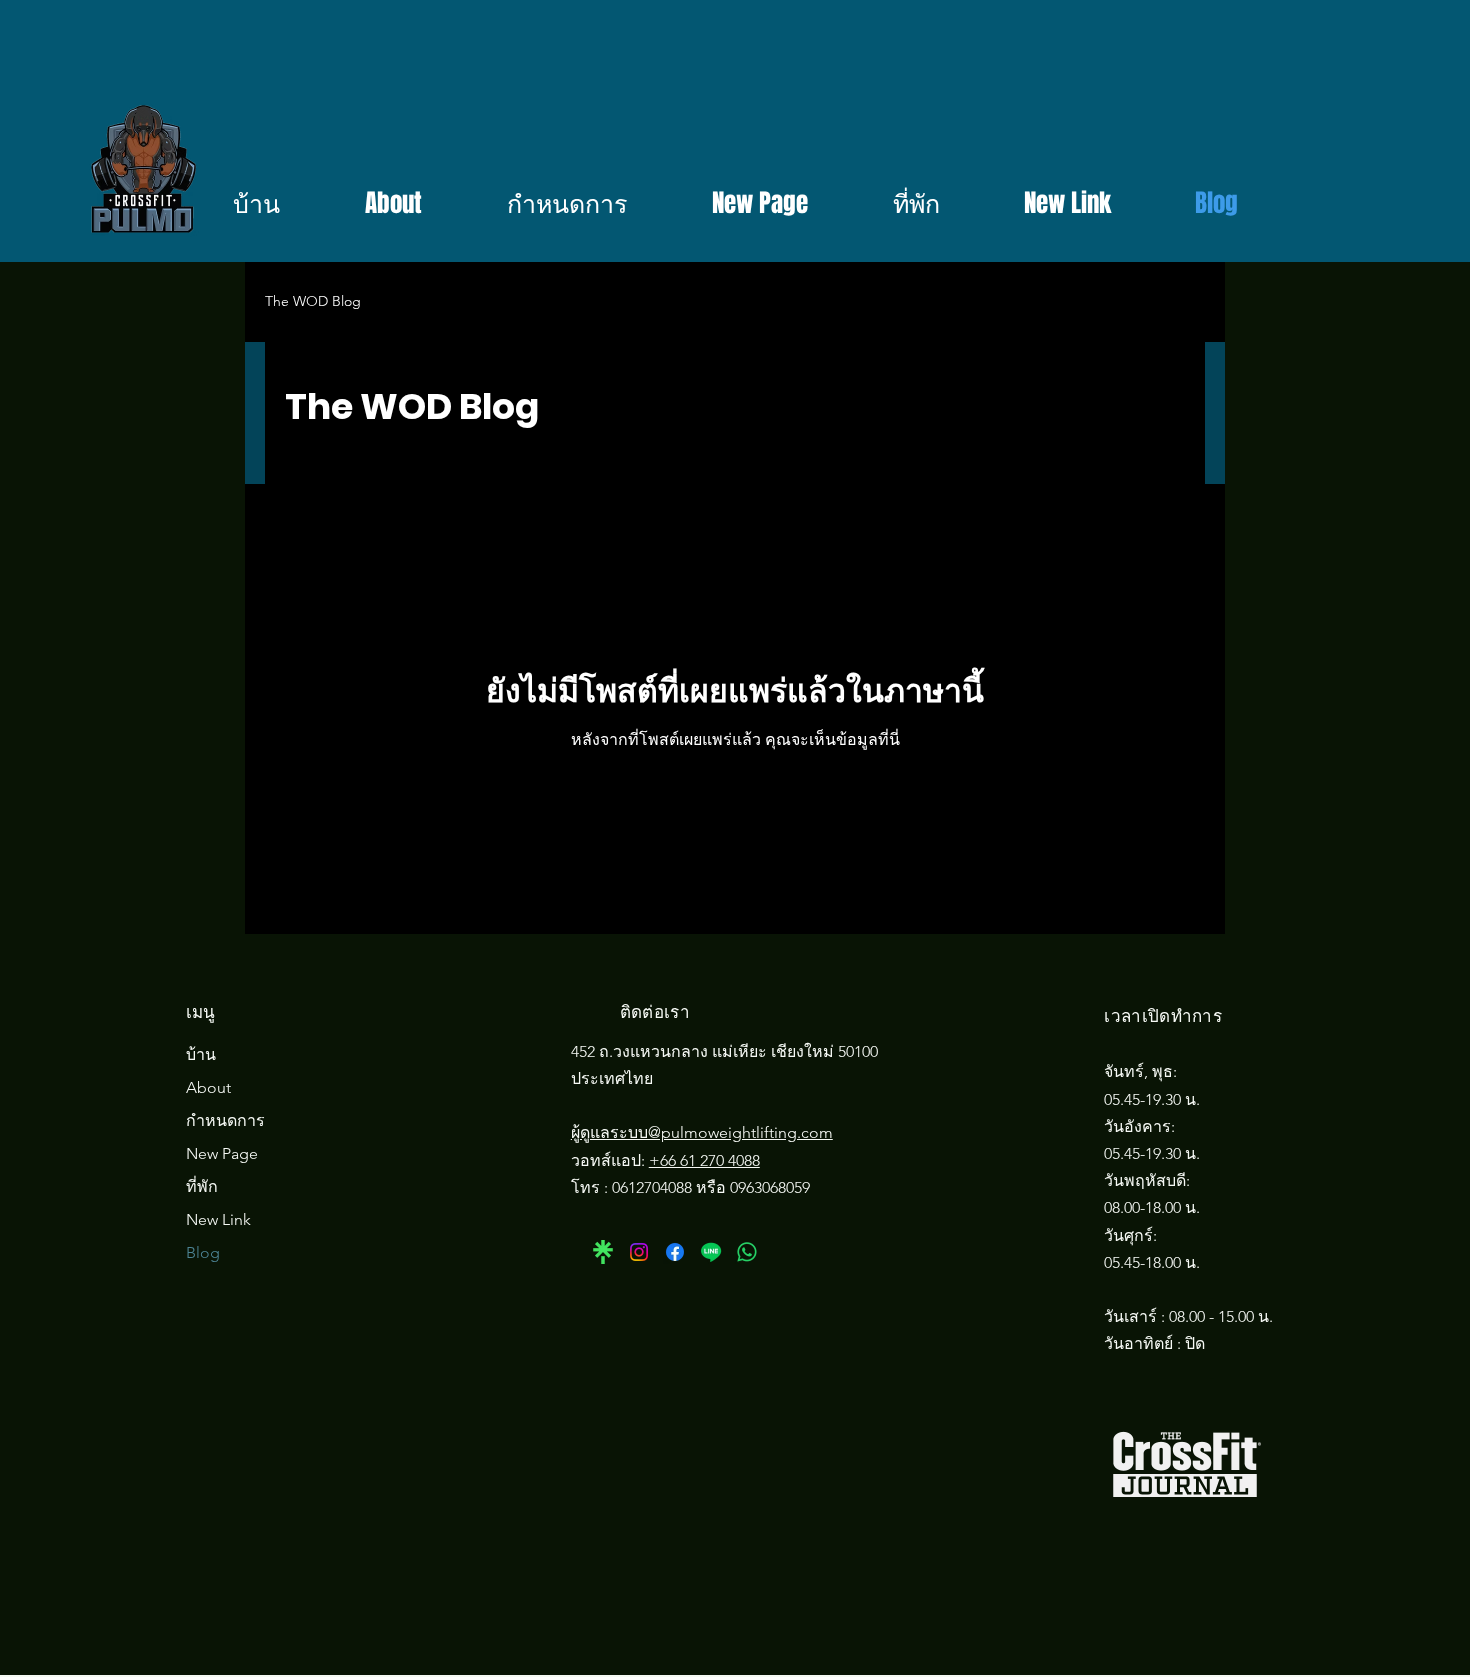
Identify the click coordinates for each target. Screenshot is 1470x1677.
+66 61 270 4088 (704, 1160)
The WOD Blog (313, 301)
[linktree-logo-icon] (603, 1252)
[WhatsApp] (747, 1252)
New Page (222, 1153)
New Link (218, 1219)
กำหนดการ (225, 1120)
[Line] (711, 1252)
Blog (203, 1252)
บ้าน (201, 1054)
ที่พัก (202, 1186)
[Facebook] (675, 1252)
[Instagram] (639, 1252)
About (208, 1087)
